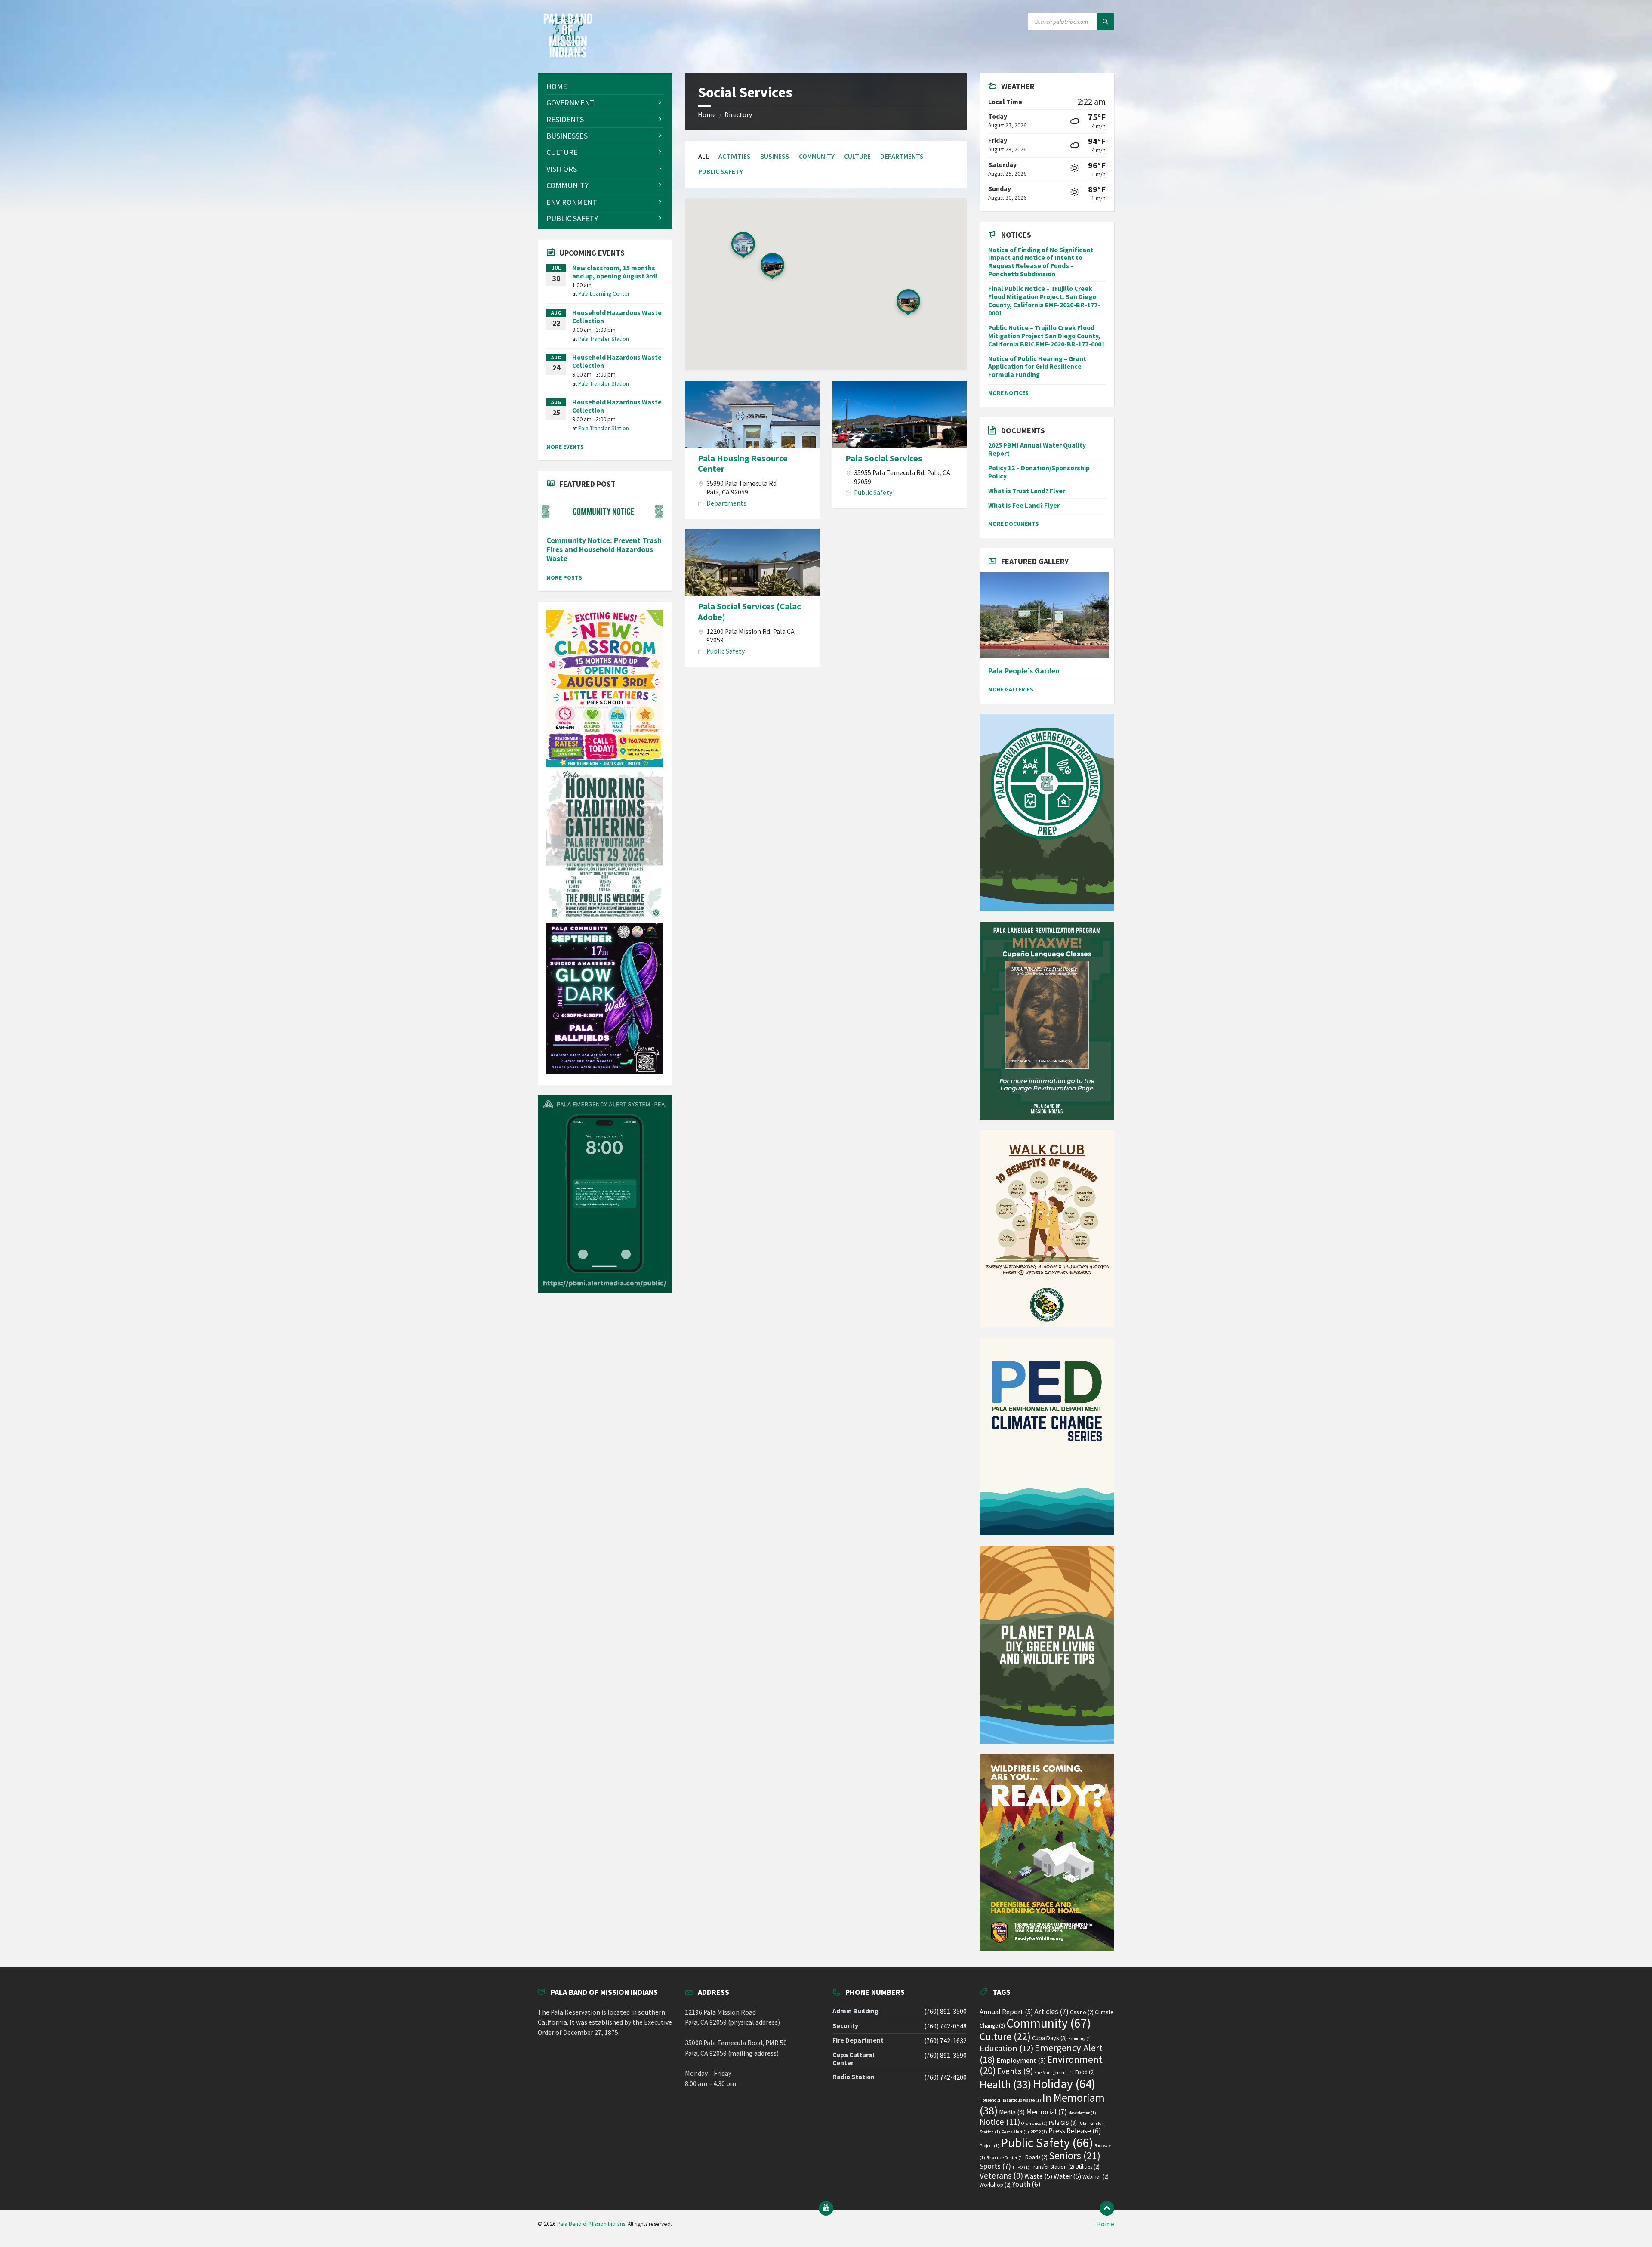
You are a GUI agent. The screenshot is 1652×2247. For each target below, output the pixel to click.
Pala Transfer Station (604, 339)
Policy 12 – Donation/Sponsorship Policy (1039, 472)
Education (1006, 2048)
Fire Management (1054, 2073)
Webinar (1096, 2177)
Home (707, 115)
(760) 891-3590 (945, 2055)
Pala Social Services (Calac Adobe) (749, 611)
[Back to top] (1107, 2208)
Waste (1038, 2176)
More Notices (1008, 393)
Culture (857, 156)
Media (1012, 2112)
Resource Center (1005, 2158)
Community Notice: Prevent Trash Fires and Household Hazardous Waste (604, 550)
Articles (1051, 2011)
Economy (1080, 2039)
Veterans (1001, 2176)
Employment (1021, 2060)
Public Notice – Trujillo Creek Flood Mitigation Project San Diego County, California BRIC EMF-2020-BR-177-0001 (1046, 336)
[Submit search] (1106, 22)
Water (1067, 2176)
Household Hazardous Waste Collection (617, 317)
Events (1015, 2071)
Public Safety (721, 171)
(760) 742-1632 (945, 2041)
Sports (995, 2166)
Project (989, 2146)
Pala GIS (1063, 2123)
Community (817, 156)
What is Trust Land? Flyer (1027, 491)
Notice (1000, 2122)
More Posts (564, 577)
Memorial (1046, 2112)
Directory (738, 115)
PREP (1039, 2132)
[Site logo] (568, 55)
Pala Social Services (884, 458)
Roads (1036, 2157)
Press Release (1075, 2131)
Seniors (1075, 2156)
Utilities (1088, 2167)
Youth (1026, 2184)
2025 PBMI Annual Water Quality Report (1037, 449)
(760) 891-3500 (945, 2011)
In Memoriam (1042, 2104)
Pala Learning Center (604, 293)
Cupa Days (1049, 2038)
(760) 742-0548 (945, 2026)
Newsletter (1082, 2113)
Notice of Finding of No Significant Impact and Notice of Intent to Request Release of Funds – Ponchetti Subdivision (1041, 262)
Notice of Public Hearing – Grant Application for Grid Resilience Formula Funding (1037, 367)
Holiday (1064, 2084)
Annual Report (1006, 2012)
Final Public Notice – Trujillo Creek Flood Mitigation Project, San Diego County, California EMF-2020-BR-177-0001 (1044, 301)
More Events (565, 447)
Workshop (995, 2185)
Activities (735, 156)
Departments (902, 156)
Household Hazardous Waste (1010, 2100)
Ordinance (1034, 2123)
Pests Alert (1015, 2132)
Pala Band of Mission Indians (591, 2224)
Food (1085, 2072)
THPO (1021, 2167)
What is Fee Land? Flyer (1024, 505)
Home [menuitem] (1105, 2224)
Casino (1082, 2012)
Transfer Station (1053, 2167)
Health (1005, 2084)
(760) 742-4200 (945, 2077)
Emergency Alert (1041, 2054)
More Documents (1014, 524)
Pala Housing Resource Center (743, 463)
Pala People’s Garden (1024, 671)
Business (775, 156)
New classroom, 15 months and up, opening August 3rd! (615, 272)
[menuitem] (605, 86)
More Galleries (1011, 689)
